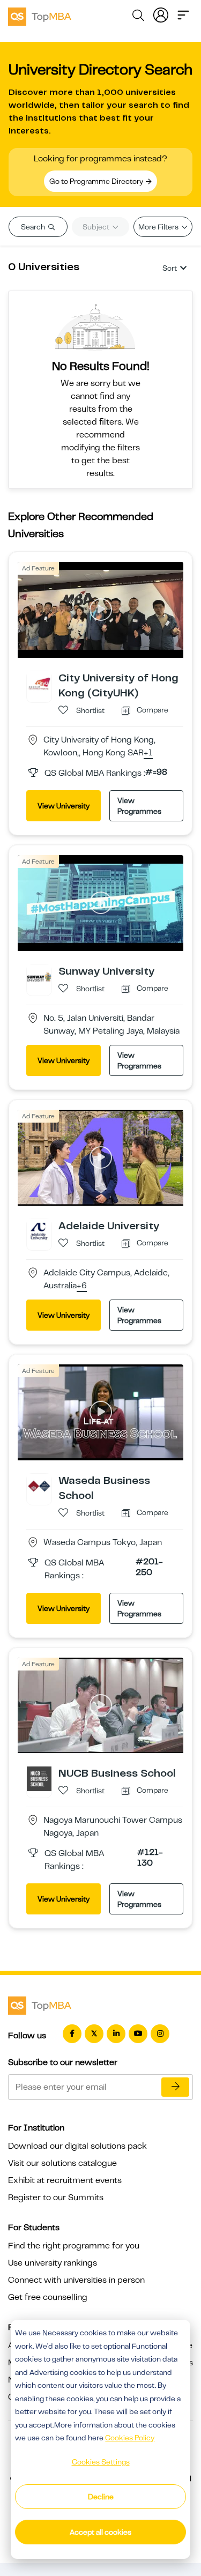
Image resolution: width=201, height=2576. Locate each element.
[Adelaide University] (39, 1231)
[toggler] (183, 14)
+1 (148, 753)
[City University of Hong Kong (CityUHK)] (39, 683)
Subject (97, 227)
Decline (101, 2497)
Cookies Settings (101, 2462)
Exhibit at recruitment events (65, 2180)
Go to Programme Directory (97, 181)
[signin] (161, 14)
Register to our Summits (56, 2198)
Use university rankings (53, 2263)
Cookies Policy (130, 2438)
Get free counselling (48, 2297)
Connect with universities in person (76, 2280)
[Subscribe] (175, 2087)
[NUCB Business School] (39, 1778)
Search (34, 227)
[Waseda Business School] (39, 1486)
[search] (138, 17)
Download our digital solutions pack (77, 2146)
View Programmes (139, 806)
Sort (170, 268)
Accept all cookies (100, 2532)
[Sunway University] (39, 976)
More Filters (159, 227)
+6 (82, 1286)
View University (64, 806)
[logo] (40, 15)
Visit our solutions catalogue (62, 2163)
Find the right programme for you (74, 2246)
